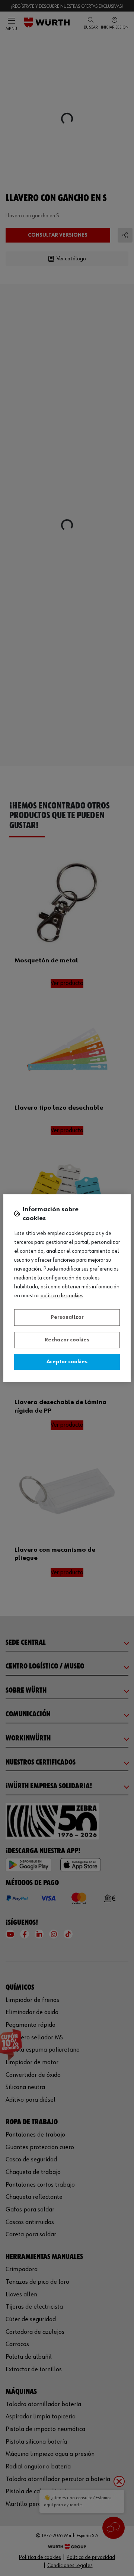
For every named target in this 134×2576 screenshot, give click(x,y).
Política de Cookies (62, 1296)
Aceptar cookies (67, 1362)
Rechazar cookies (67, 1340)
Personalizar (67, 1317)
